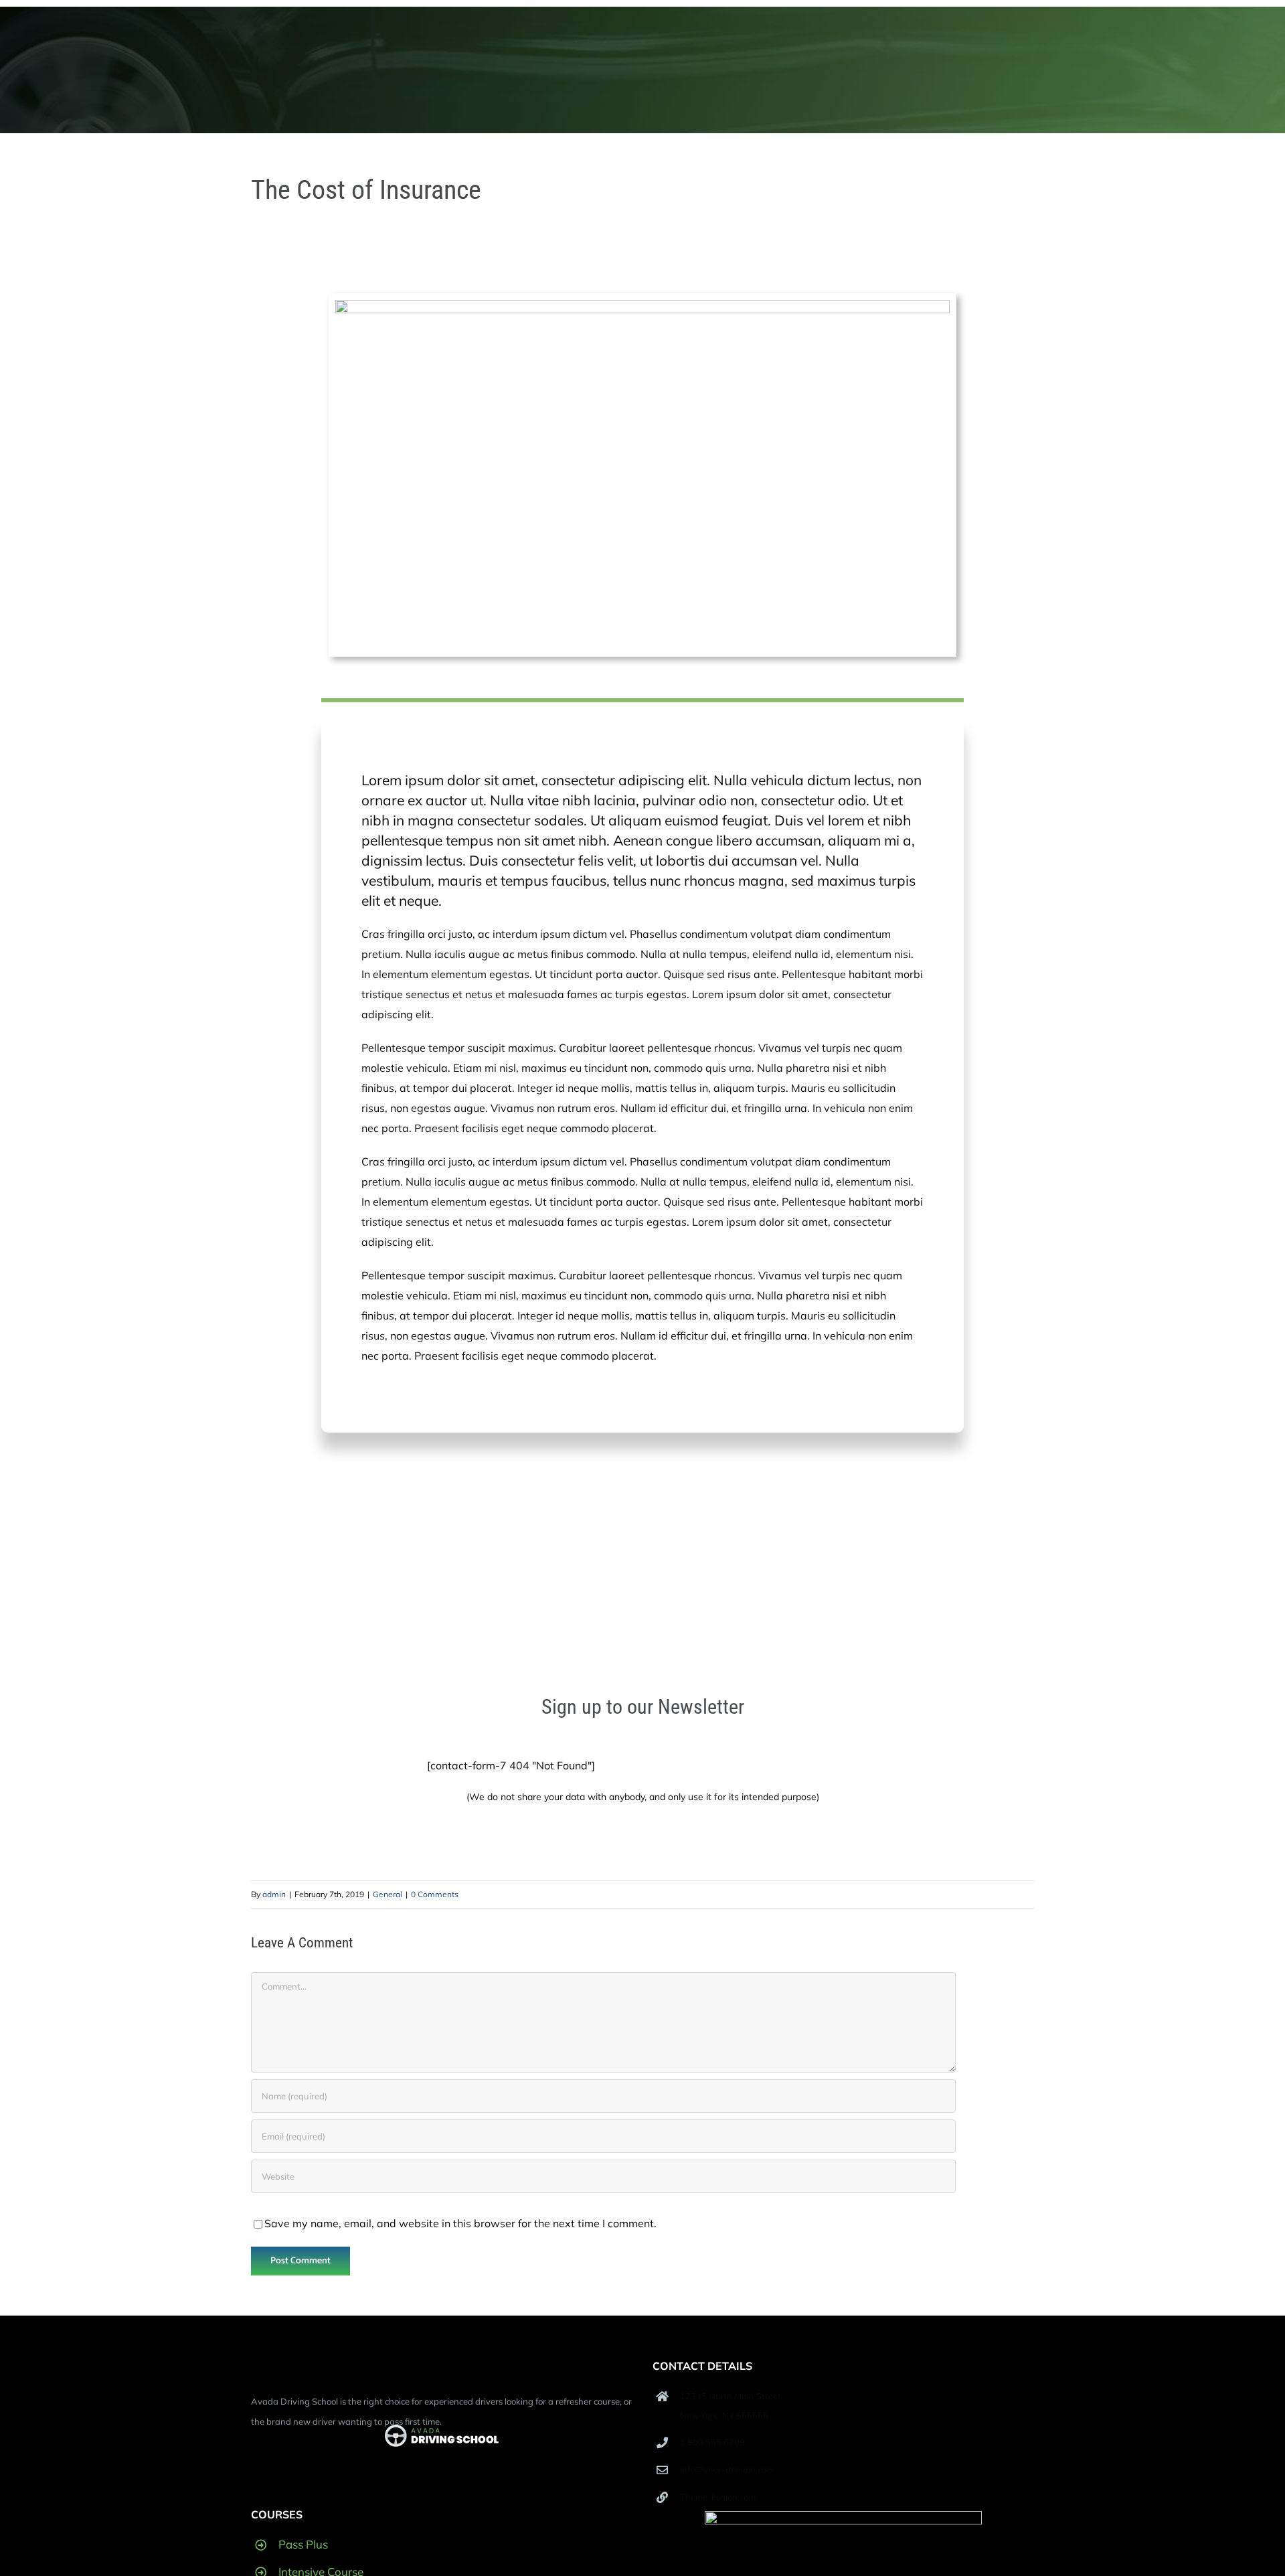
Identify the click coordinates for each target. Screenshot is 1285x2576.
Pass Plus (303, 2544)
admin (274, 1894)
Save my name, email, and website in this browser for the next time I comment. (460, 2223)
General (388, 1894)
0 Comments (435, 1894)
